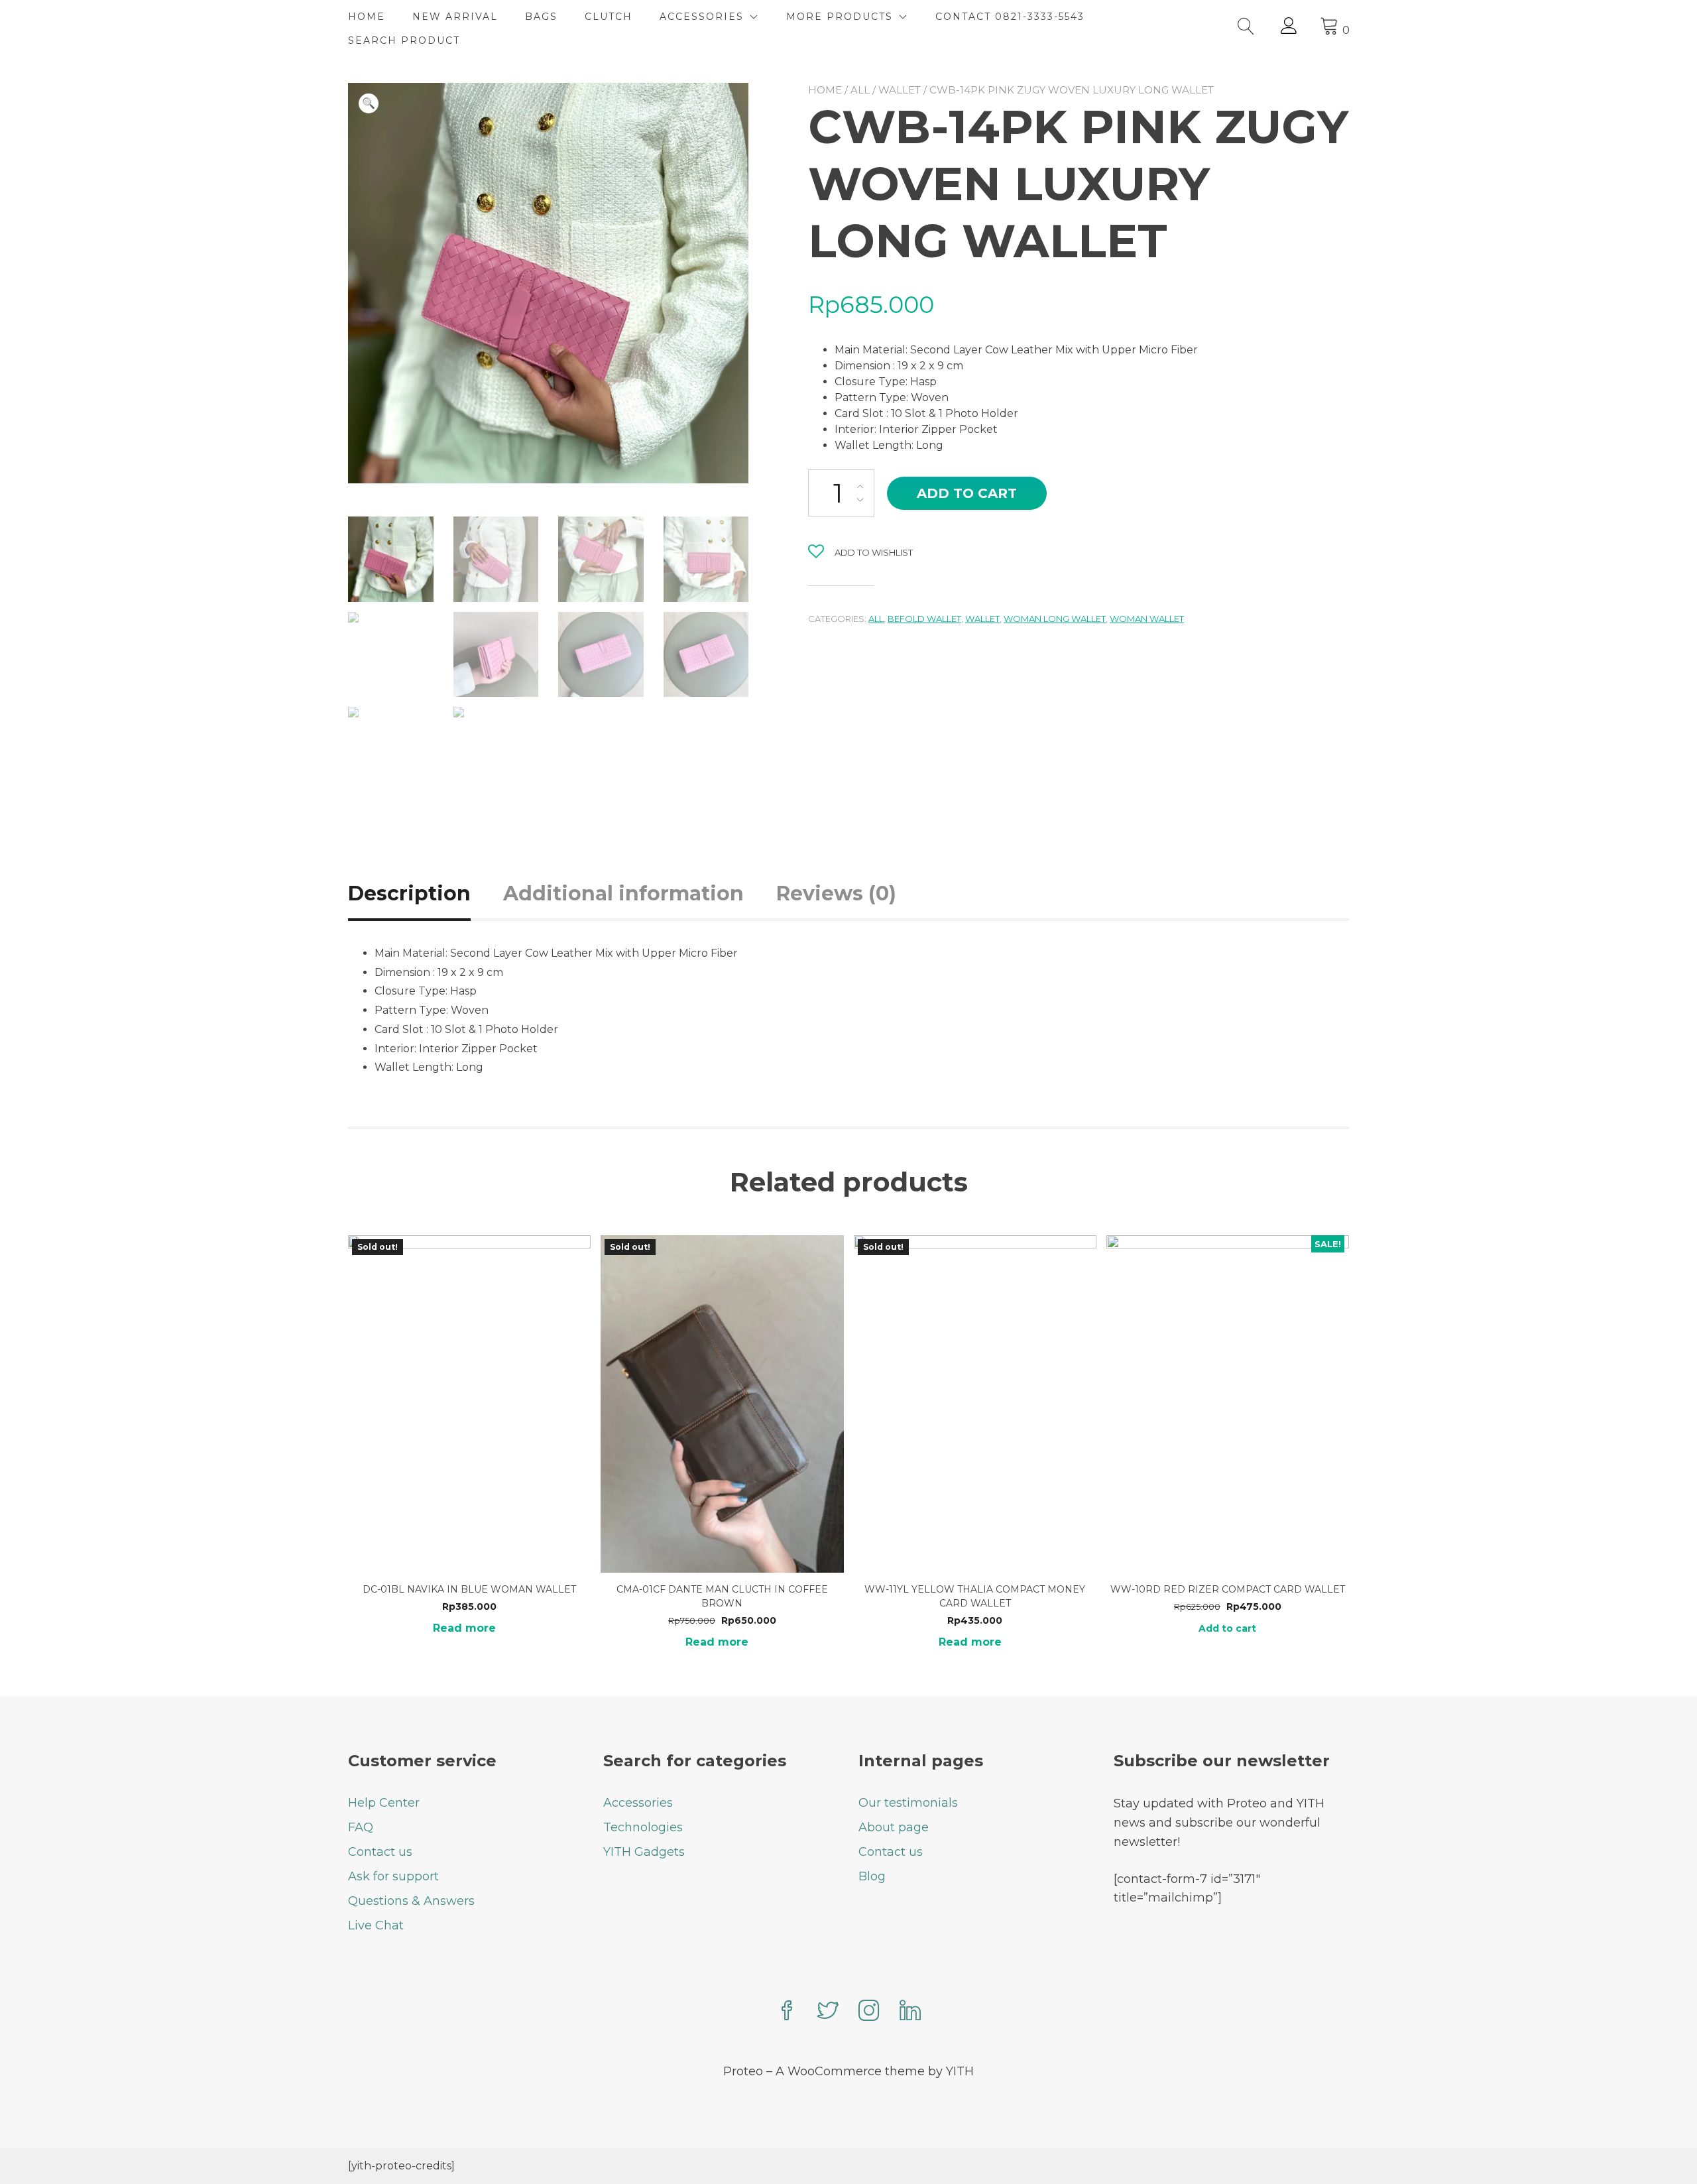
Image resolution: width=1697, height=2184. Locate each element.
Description (409, 893)
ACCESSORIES (702, 17)
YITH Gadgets (644, 1852)
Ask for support (393, 1876)
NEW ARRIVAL (455, 17)
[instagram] (869, 2012)
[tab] (424, 893)
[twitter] (828, 2012)
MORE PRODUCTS (840, 17)
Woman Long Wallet (1055, 619)
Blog (872, 1876)
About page (894, 1827)
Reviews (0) (836, 893)
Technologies (643, 1827)
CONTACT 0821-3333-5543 (1010, 17)
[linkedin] (910, 2012)
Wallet (900, 90)
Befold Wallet (924, 619)
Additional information (623, 893)
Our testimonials (908, 1803)
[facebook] (787, 2012)
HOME (367, 17)
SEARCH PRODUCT (404, 40)
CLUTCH (609, 17)
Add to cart (967, 493)
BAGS (541, 17)
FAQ (361, 1827)
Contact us (380, 1852)
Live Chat (376, 1925)
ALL (860, 90)
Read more (464, 1628)
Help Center (384, 1803)
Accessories (638, 1803)
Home (825, 90)
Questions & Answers (411, 1901)
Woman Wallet (1147, 619)
